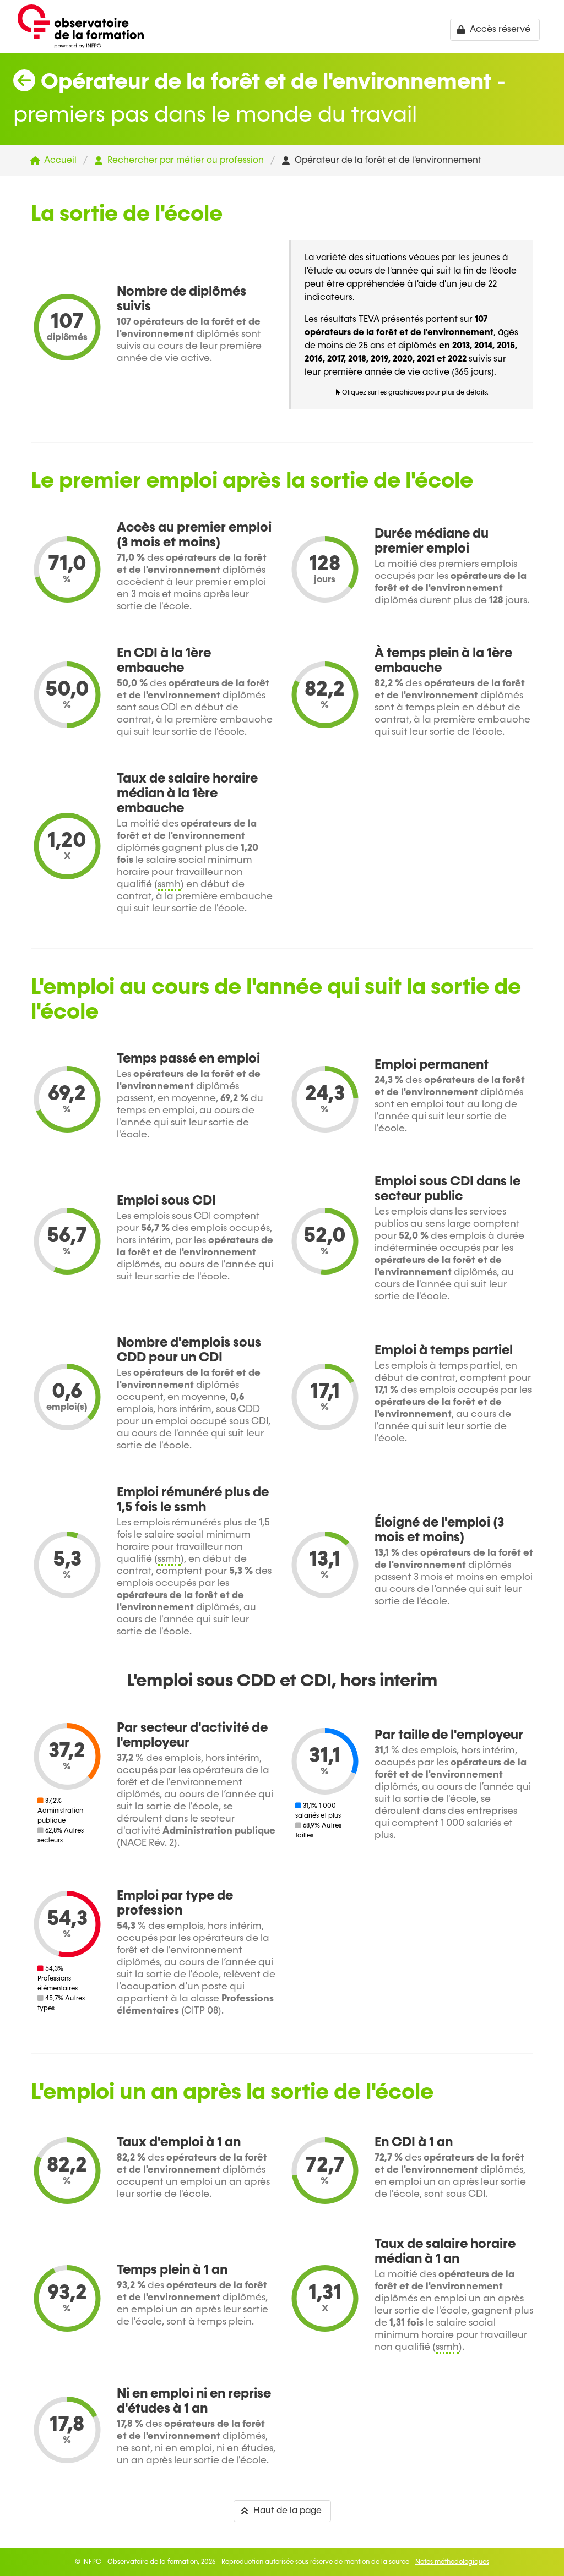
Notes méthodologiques (452, 2562)
